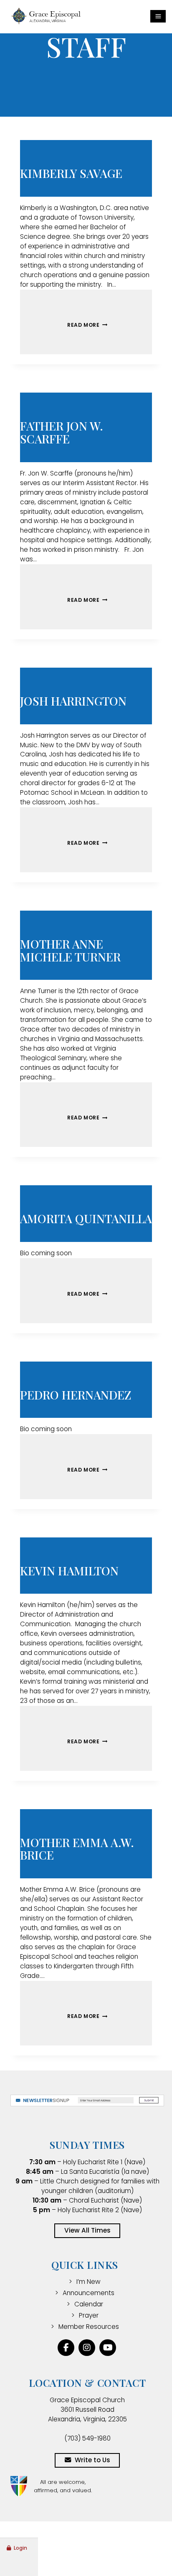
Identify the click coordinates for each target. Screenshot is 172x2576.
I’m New (89, 2282)
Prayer (89, 2315)
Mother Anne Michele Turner (70, 950)
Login (20, 2548)
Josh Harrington (73, 701)
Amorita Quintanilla (86, 1218)
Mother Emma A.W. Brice (77, 1849)
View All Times (87, 2230)
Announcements (89, 2293)
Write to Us (92, 2460)
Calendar (89, 2304)
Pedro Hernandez (76, 1395)
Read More (83, 325)
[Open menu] (158, 16)
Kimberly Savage (71, 173)
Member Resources (89, 2327)
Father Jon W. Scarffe (62, 432)
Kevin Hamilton (69, 1571)
